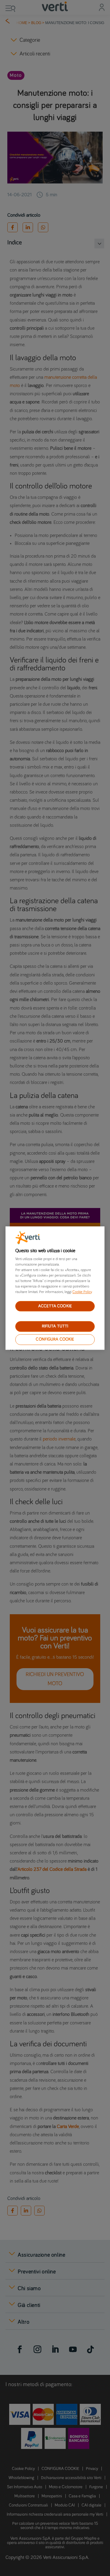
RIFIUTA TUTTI (55, 1327)
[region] (55, 1288)
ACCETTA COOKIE (55, 1306)
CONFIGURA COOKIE (55, 1339)
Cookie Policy (82, 1292)
